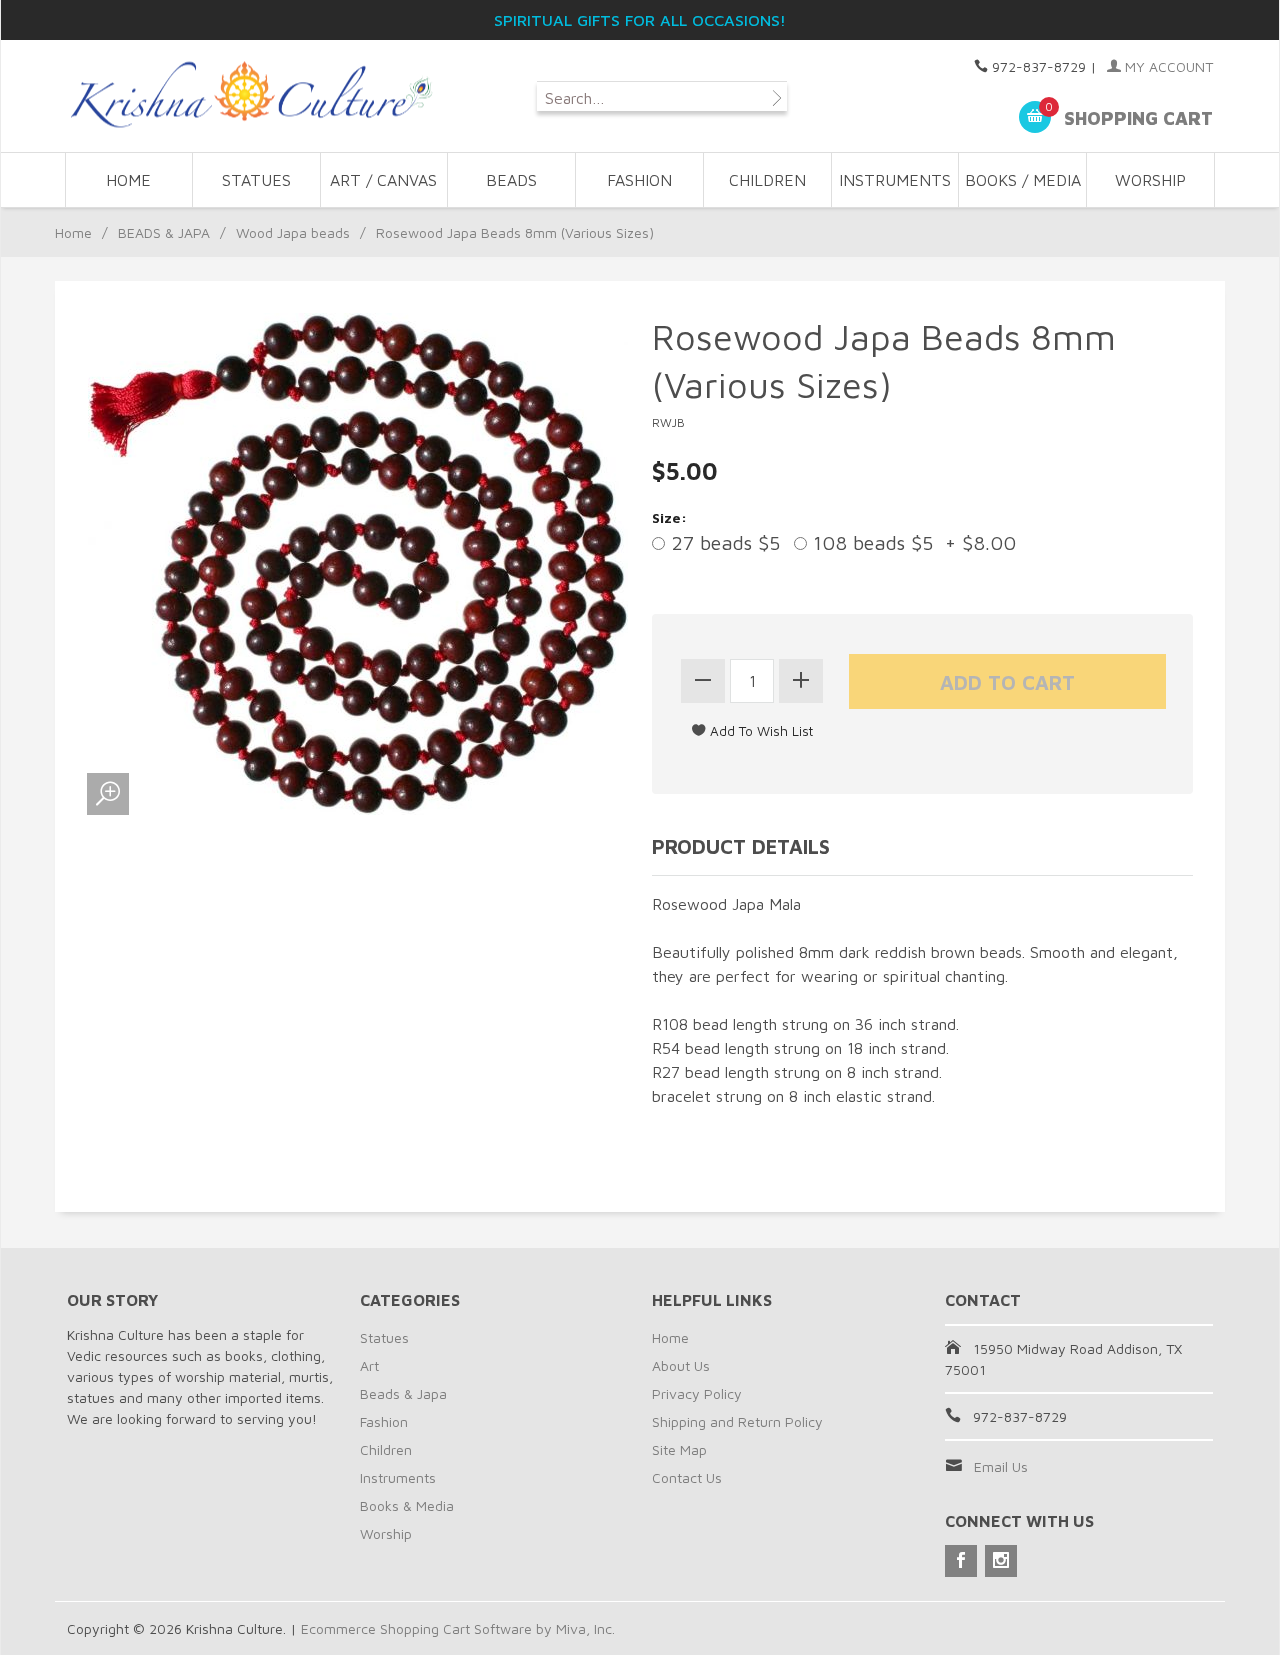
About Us (681, 1365)
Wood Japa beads (293, 232)
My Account (1167, 66)
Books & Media (407, 1505)
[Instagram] (1001, 1561)
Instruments (398, 1477)
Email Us (1001, 1466)
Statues (384, 1337)
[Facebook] (961, 1561)
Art (369, 1365)
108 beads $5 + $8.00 (911, 542)
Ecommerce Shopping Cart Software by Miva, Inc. (458, 1628)
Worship (386, 1533)
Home (128, 180)
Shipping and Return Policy (737, 1421)
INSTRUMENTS (895, 180)
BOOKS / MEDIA (1023, 180)
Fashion (384, 1421)
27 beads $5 (722, 542)
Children (386, 1449)
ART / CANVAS (383, 180)
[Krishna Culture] (250, 95)
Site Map (679, 1449)
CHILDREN (767, 180)
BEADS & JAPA (164, 232)
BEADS (511, 180)
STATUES (256, 180)
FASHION (639, 180)
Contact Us (687, 1477)
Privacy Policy (697, 1393)
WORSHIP (1150, 180)
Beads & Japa (403, 1393)
